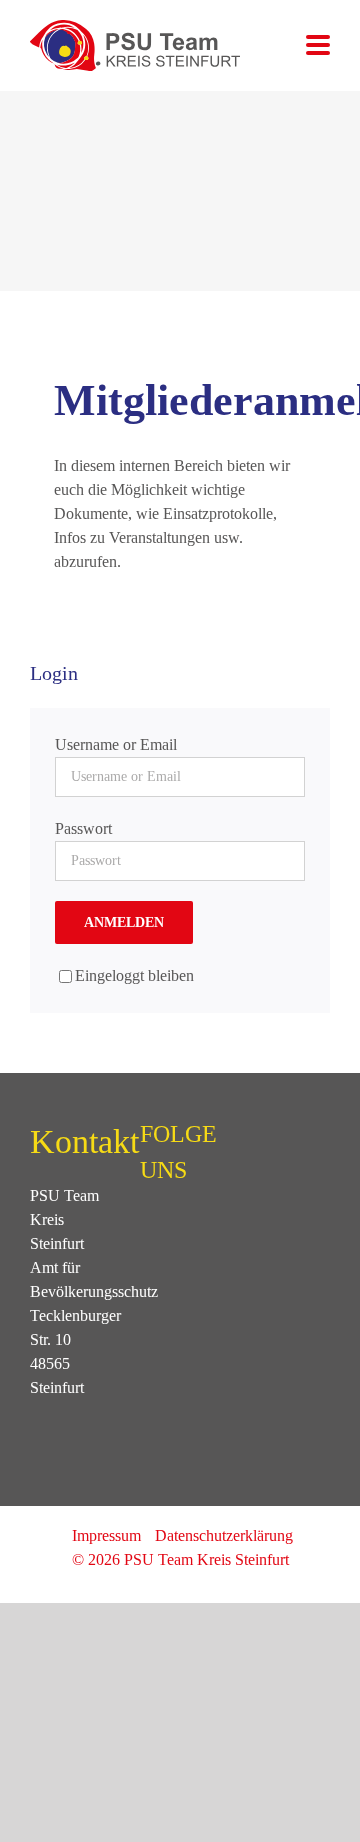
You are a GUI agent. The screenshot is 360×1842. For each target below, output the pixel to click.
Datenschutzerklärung (224, 1535)
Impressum (106, 1535)
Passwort (83, 828)
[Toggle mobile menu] (318, 47)
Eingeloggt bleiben (134, 975)
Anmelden (124, 922)
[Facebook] (146, 1228)
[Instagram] (173, 1228)
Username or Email (116, 744)
